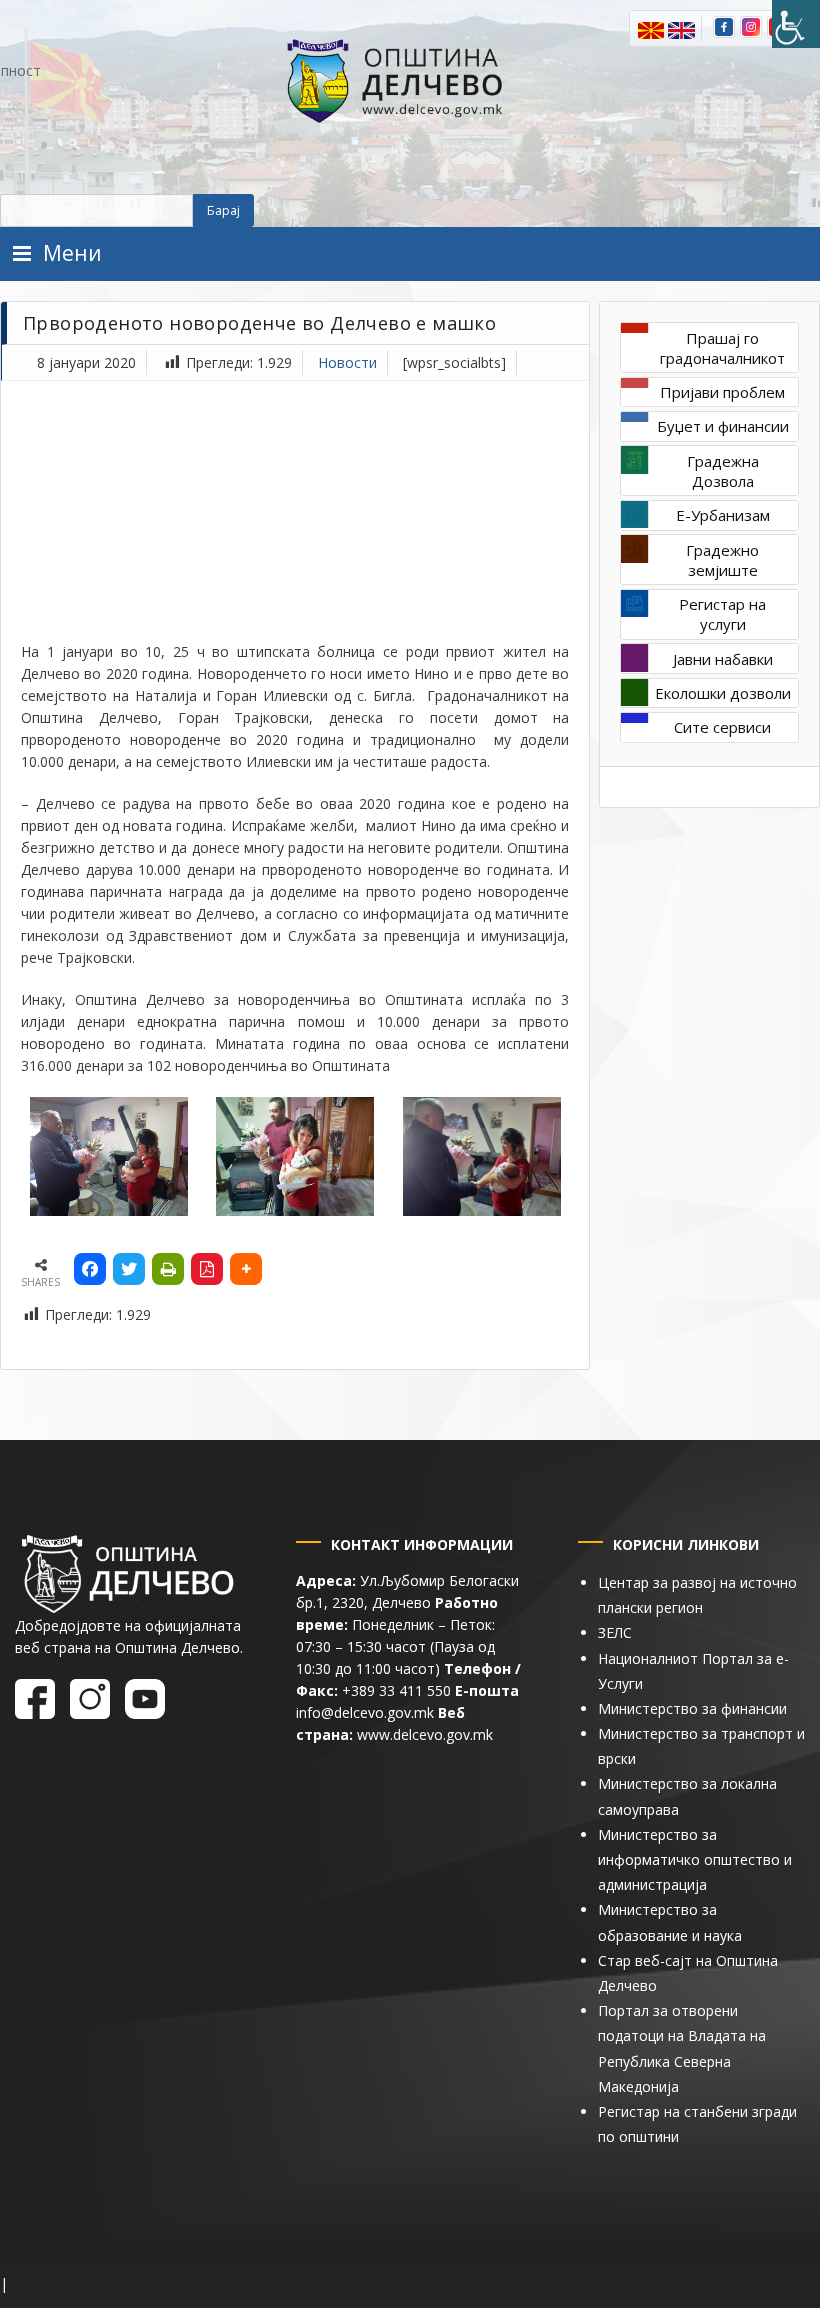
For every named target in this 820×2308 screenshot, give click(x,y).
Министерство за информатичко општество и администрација (695, 1859)
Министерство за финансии (692, 1708)
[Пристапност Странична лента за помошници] (796, 24)
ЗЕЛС (615, 1632)
